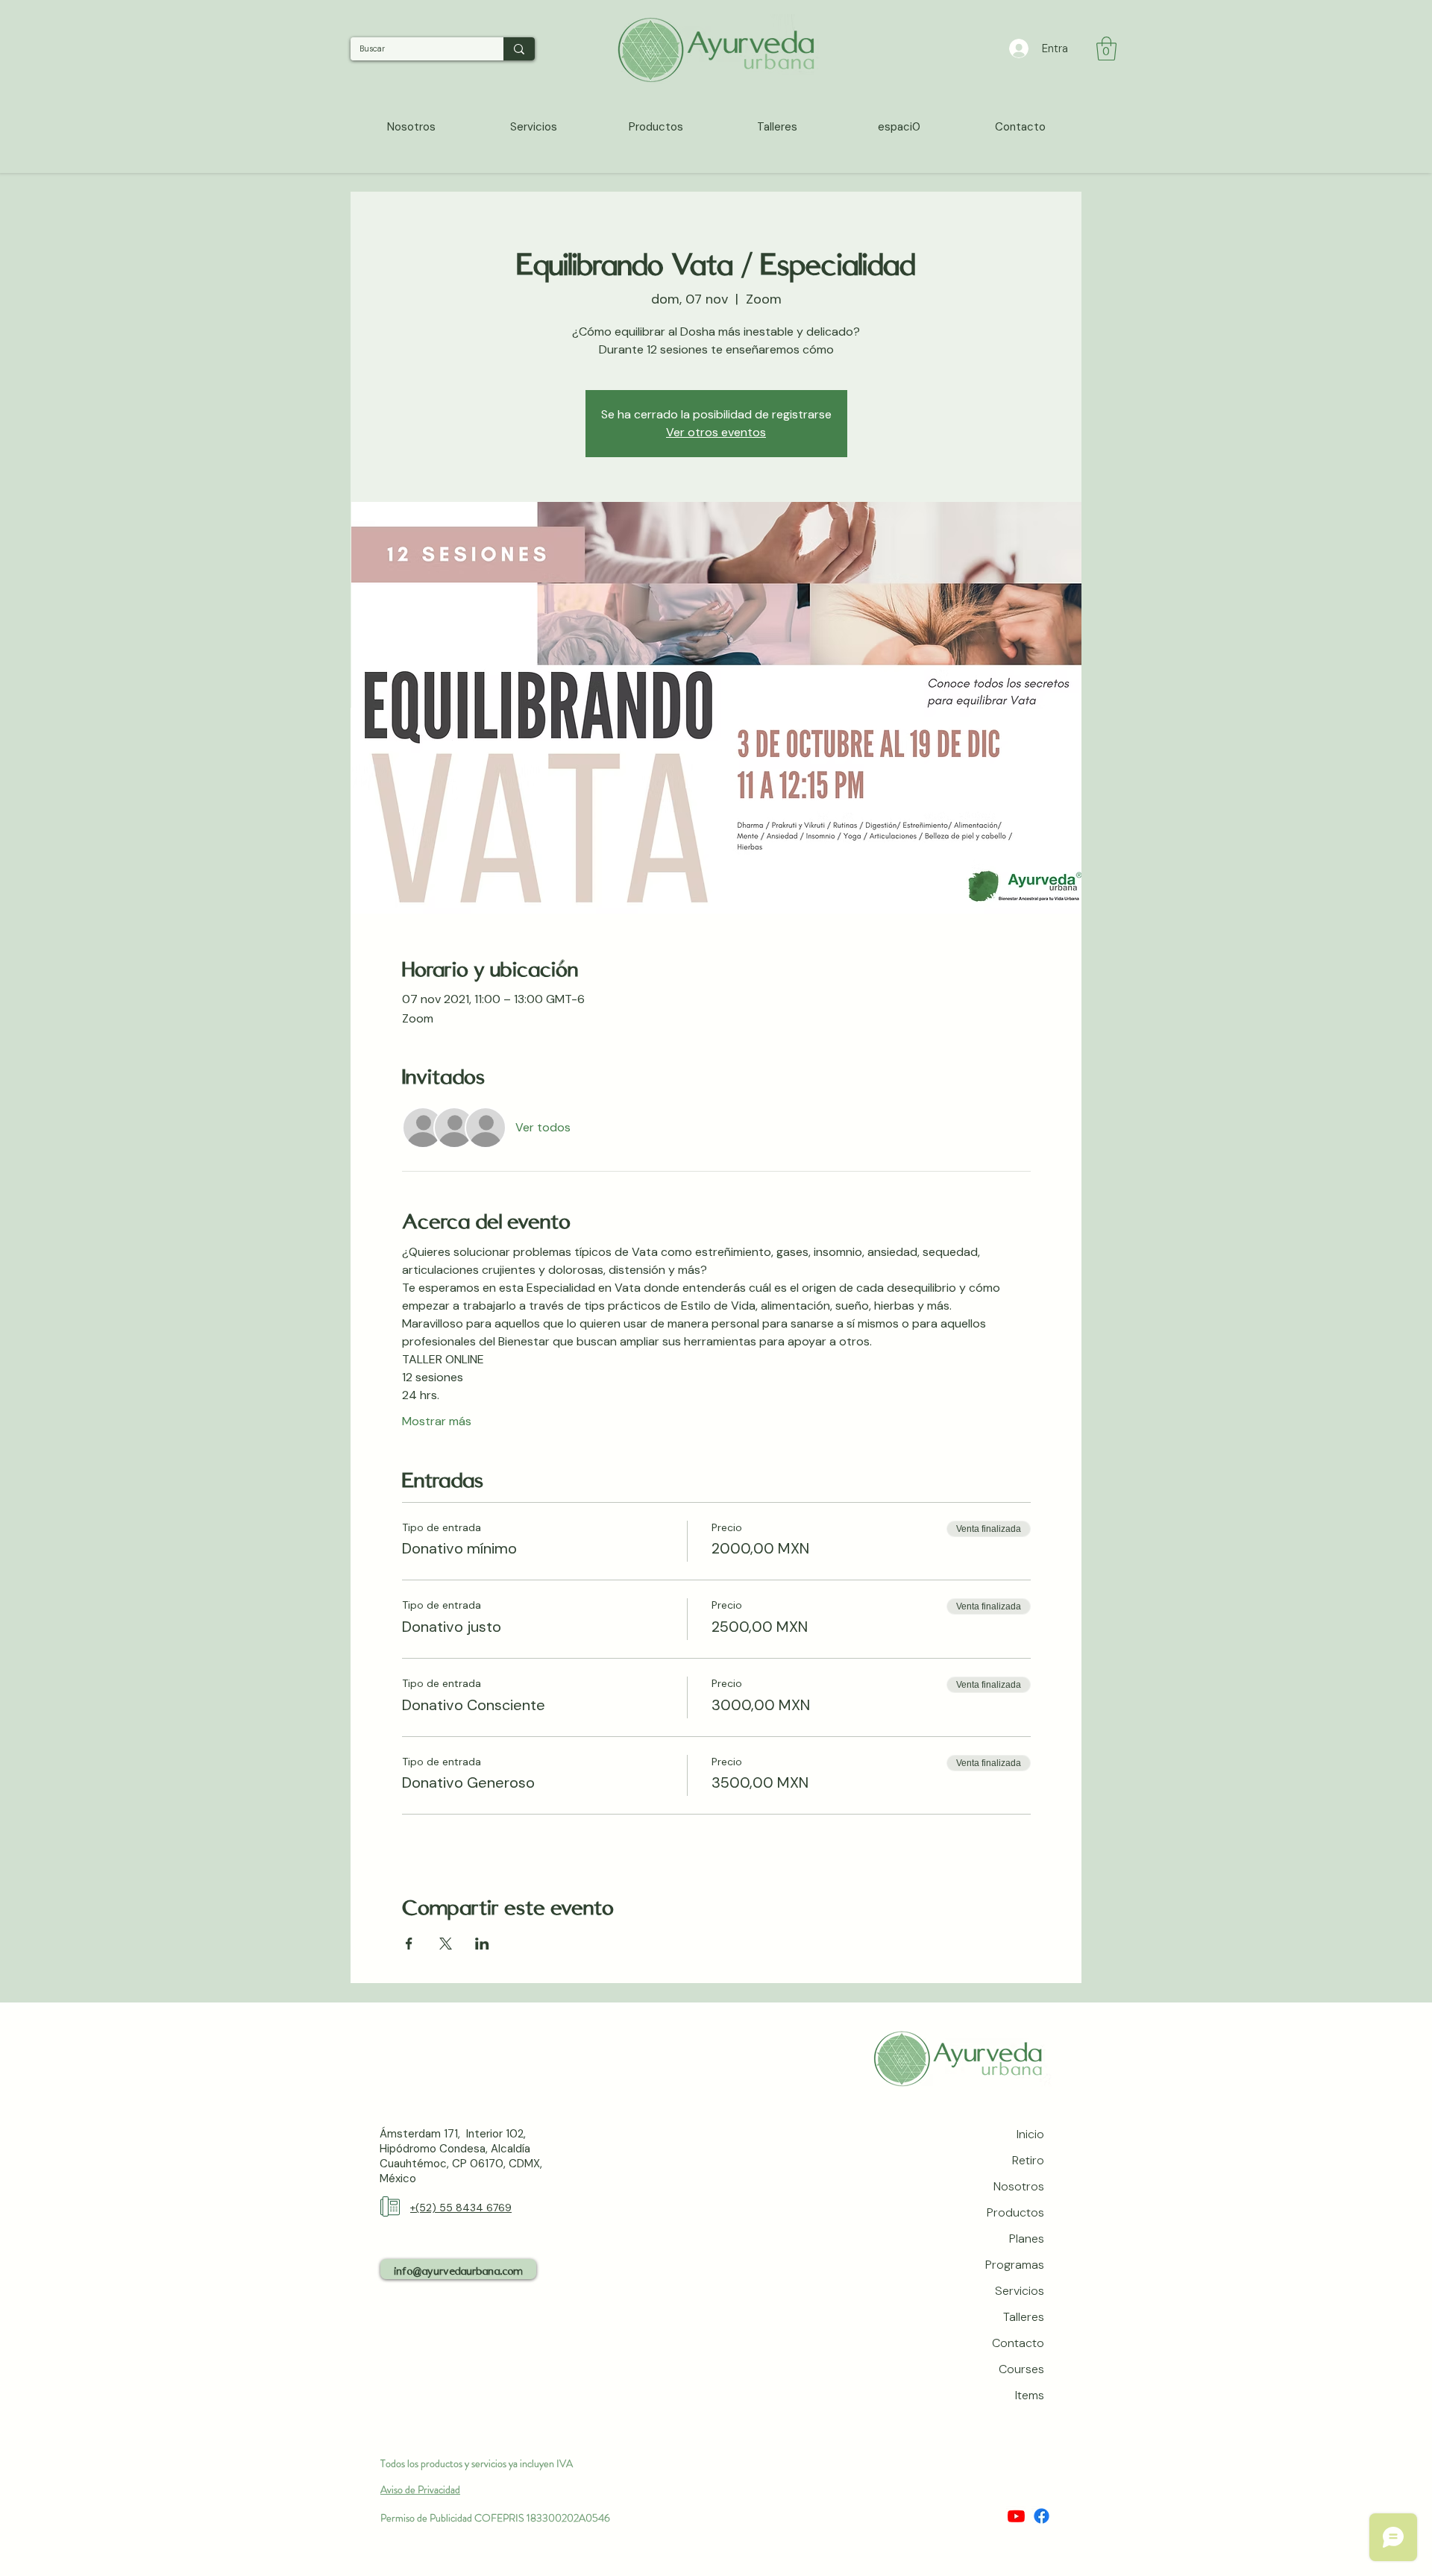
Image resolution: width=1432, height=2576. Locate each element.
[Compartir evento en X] (446, 1944)
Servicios (1020, 2291)
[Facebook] (1042, 2516)
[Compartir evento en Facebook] (409, 1944)
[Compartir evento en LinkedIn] (482, 1944)
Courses (1021, 2369)
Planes (1027, 2239)
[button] (1106, 48)
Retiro (1028, 2160)
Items (1030, 2395)
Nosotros (1019, 2186)
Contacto (1018, 2343)
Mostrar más (437, 1421)
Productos (1015, 2212)
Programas (1015, 2265)
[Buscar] (519, 49)
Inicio (1030, 2134)
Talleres (1024, 2317)
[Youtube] (1016, 2516)
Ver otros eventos (716, 432)
